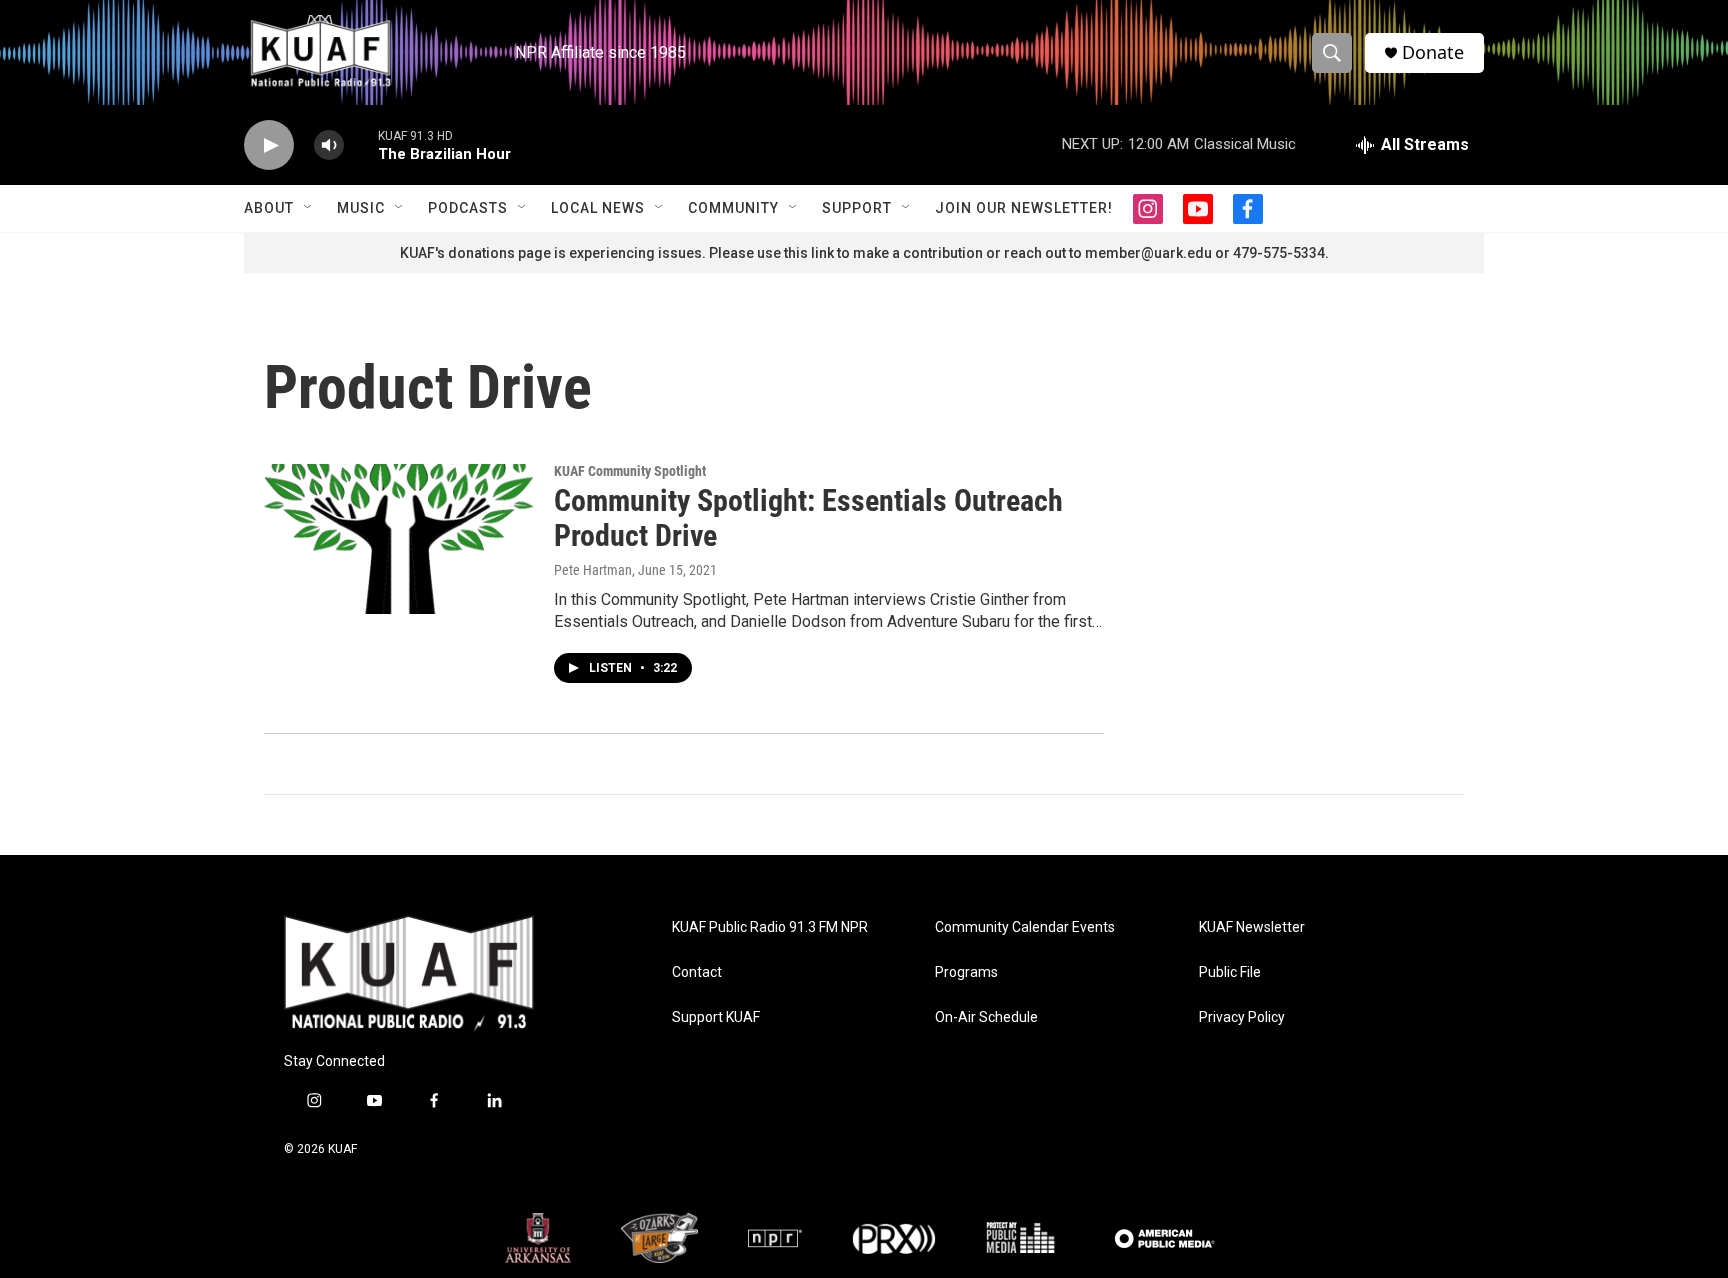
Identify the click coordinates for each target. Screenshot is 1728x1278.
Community (733, 208)
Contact (697, 972)
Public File (1230, 972)
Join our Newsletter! (1024, 208)
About (269, 208)
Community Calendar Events (1025, 927)
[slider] (361, 144)
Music (361, 208)
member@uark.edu (1148, 253)
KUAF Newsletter (1252, 927)
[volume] (329, 145)
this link (809, 253)
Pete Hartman (593, 570)
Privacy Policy (1242, 1017)
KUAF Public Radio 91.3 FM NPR (770, 927)
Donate (1433, 52)
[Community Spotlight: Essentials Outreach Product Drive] (399, 539)
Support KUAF (716, 1017)
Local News (598, 208)
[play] (269, 145)
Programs (966, 972)
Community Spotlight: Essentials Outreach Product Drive (808, 518)
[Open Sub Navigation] (309, 208)
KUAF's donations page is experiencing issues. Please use (592, 253)
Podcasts (468, 208)
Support (857, 208)
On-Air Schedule (986, 1017)
